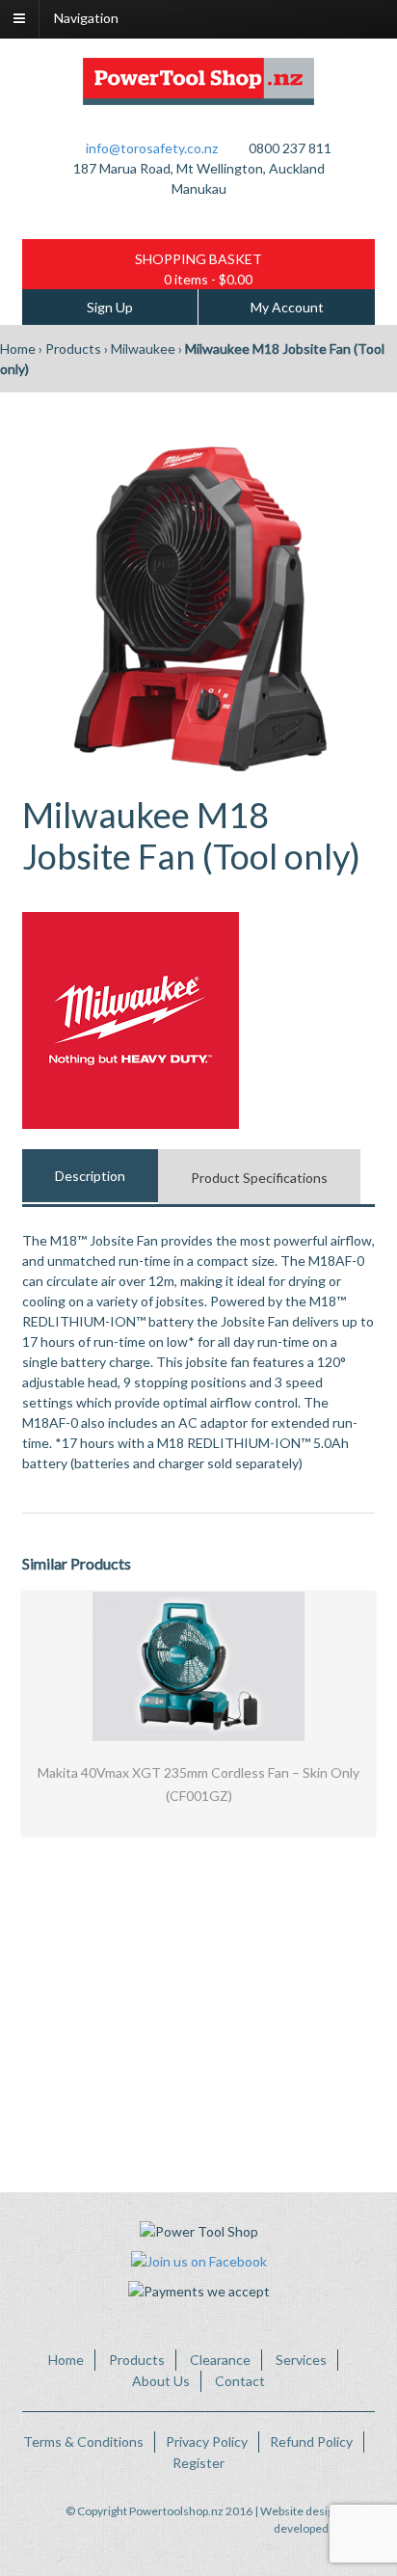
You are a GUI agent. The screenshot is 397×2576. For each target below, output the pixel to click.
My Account (287, 307)
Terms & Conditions (83, 2442)
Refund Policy (311, 2442)
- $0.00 (208, 279)
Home (18, 349)
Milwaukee (143, 349)
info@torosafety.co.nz (152, 148)
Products (73, 349)
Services (301, 2360)
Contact (240, 2381)
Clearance (220, 2360)
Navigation (86, 18)
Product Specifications (259, 1178)
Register (198, 2463)
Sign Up (110, 307)
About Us (161, 2381)
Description (90, 1176)
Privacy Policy (207, 2442)
